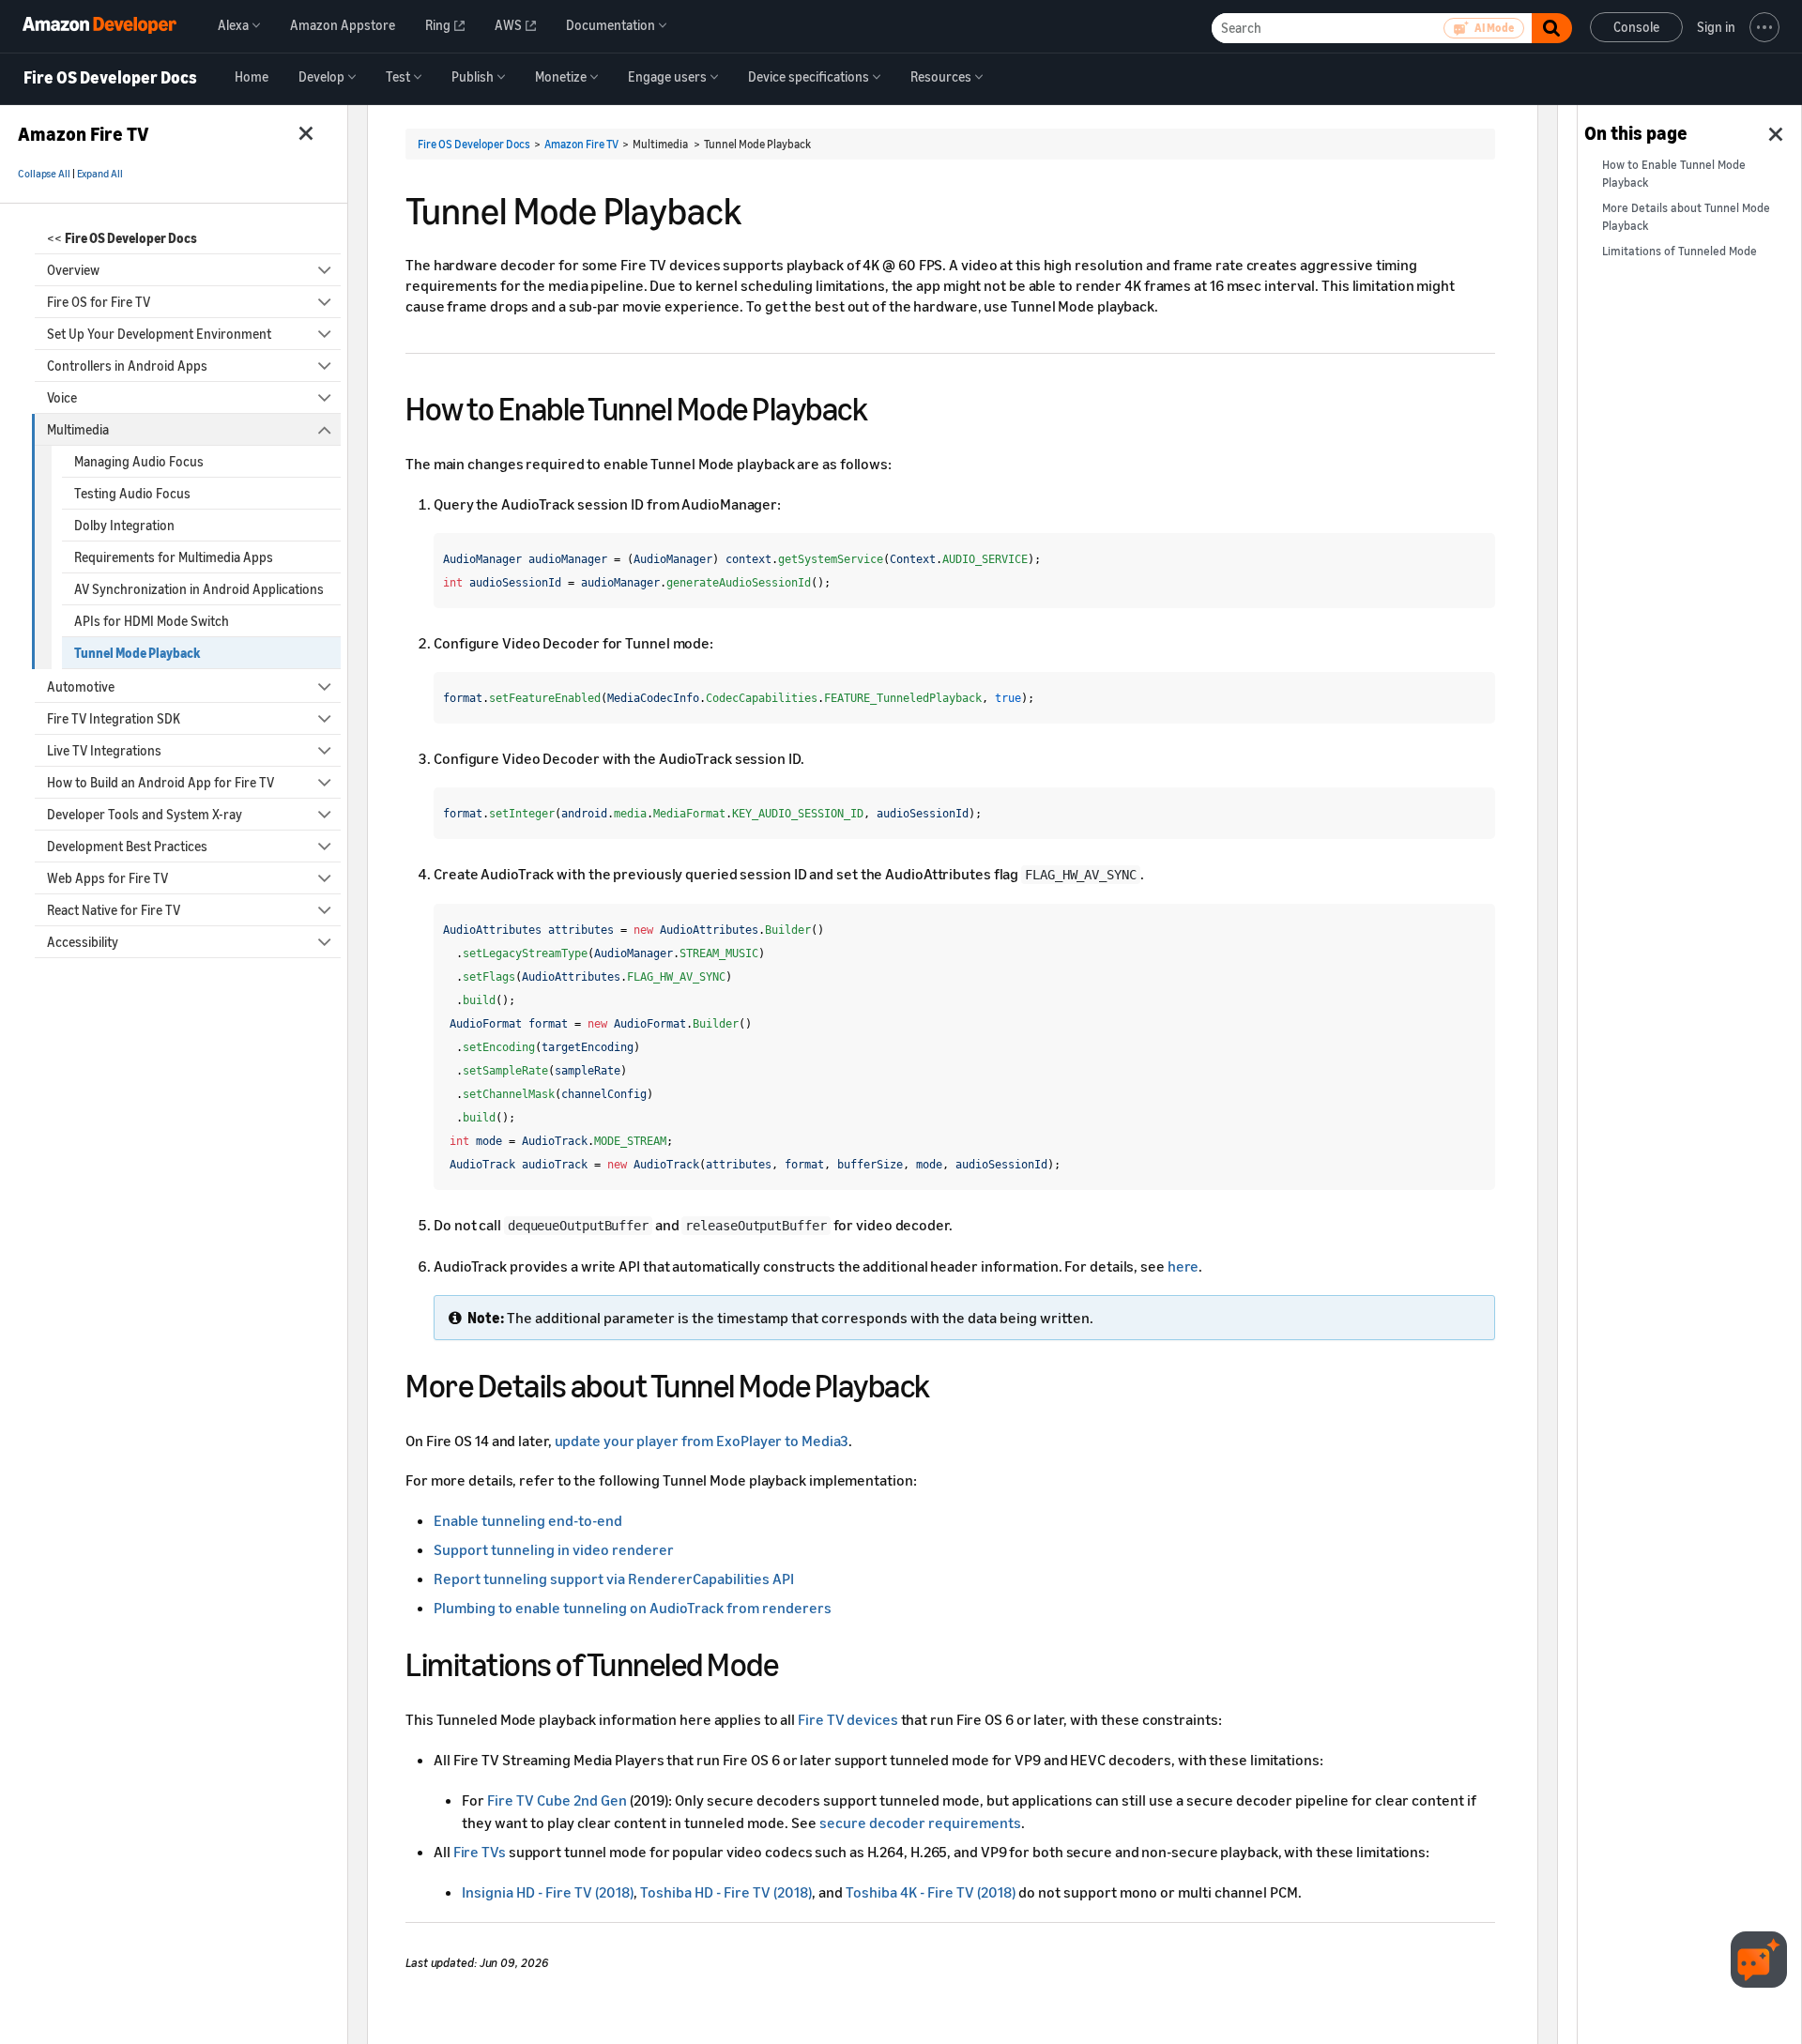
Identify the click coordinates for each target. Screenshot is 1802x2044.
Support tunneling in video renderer (554, 1549)
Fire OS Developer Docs (110, 78)
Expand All (100, 174)
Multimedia (78, 429)
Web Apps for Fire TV (107, 878)
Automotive (81, 686)
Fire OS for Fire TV (99, 302)
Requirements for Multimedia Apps (174, 557)
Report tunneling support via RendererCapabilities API (614, 1579)
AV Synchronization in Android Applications (199, 589)
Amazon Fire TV (581, 144)
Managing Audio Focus (139, 461)
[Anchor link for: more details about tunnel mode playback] (947, 1383)
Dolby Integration (124, 525)
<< (122, 238)
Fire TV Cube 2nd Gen (557, 1800)
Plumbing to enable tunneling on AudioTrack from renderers (633, 1608)
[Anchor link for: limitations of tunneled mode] (794, 1662)
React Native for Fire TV (114, 910)
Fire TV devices (848, 1719)
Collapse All (44, 174)
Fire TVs (480, 1852)
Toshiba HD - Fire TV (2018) (726, 1892)
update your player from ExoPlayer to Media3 (702, 1441)
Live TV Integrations (104, 750)
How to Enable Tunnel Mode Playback (1674, 174)
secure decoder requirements (920, 1823)
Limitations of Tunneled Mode (1680, 251)
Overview (73, 270)
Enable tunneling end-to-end (528, 1520)
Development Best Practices (127, 846)
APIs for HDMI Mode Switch (152, 621)
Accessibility (83, 942)
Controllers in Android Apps (127, 366)
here (1184, 1266)
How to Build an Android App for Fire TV (160, 782)
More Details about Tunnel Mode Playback (1686, 217)
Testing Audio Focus (132, 493)
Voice (62, 397)
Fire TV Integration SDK (114, 718)
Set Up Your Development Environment (159, 334)
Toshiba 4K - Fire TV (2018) (931, 1892)
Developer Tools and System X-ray (145, 814)
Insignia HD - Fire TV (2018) (548, 1892)
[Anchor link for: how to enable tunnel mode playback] (884, 406)
